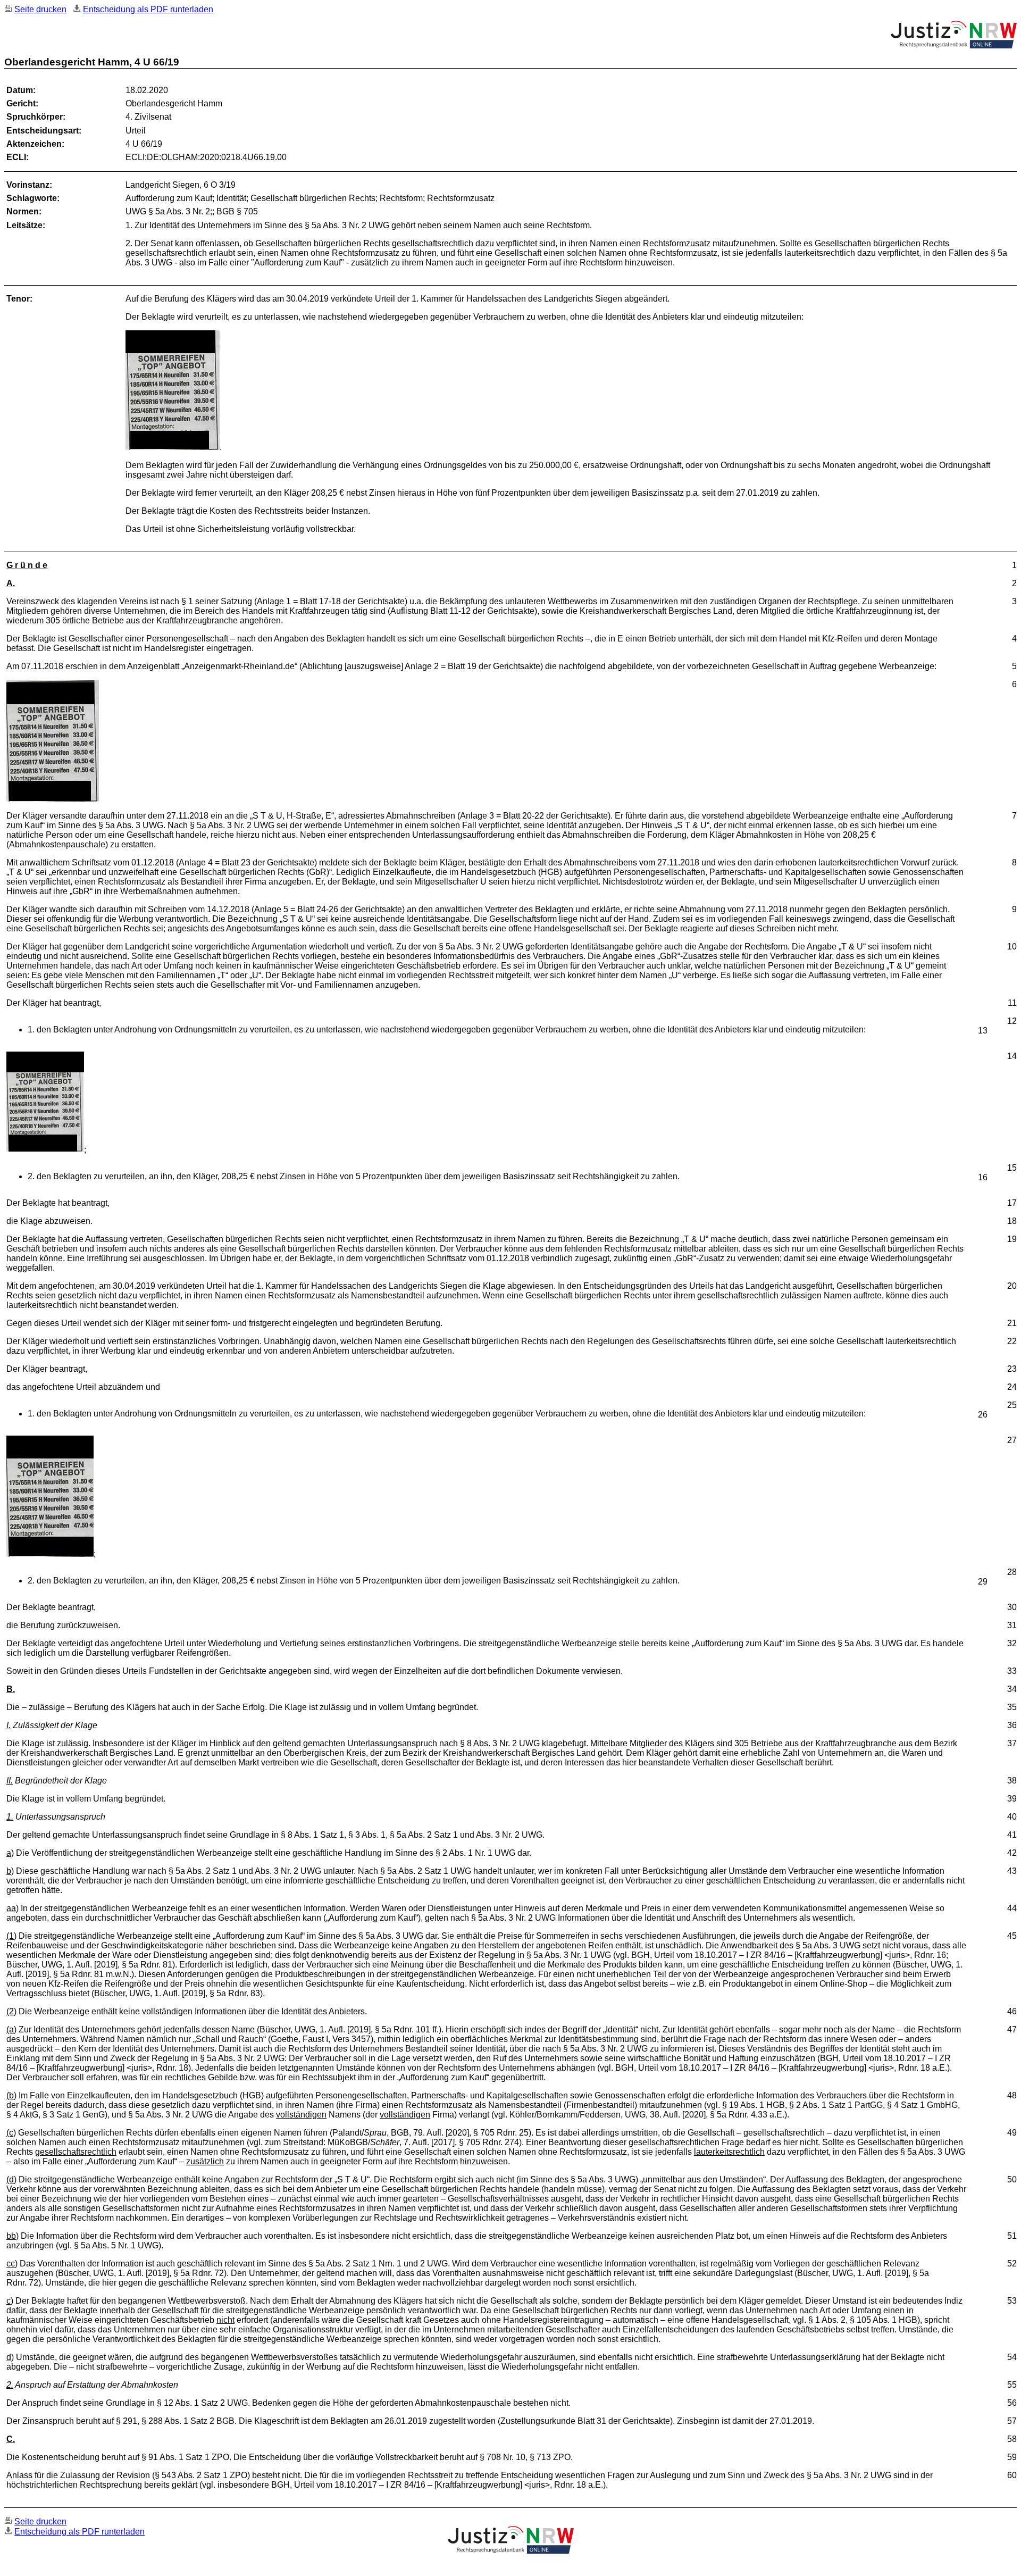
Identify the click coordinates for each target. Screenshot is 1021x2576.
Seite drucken (40, 9)
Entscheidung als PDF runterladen (148, 9)
